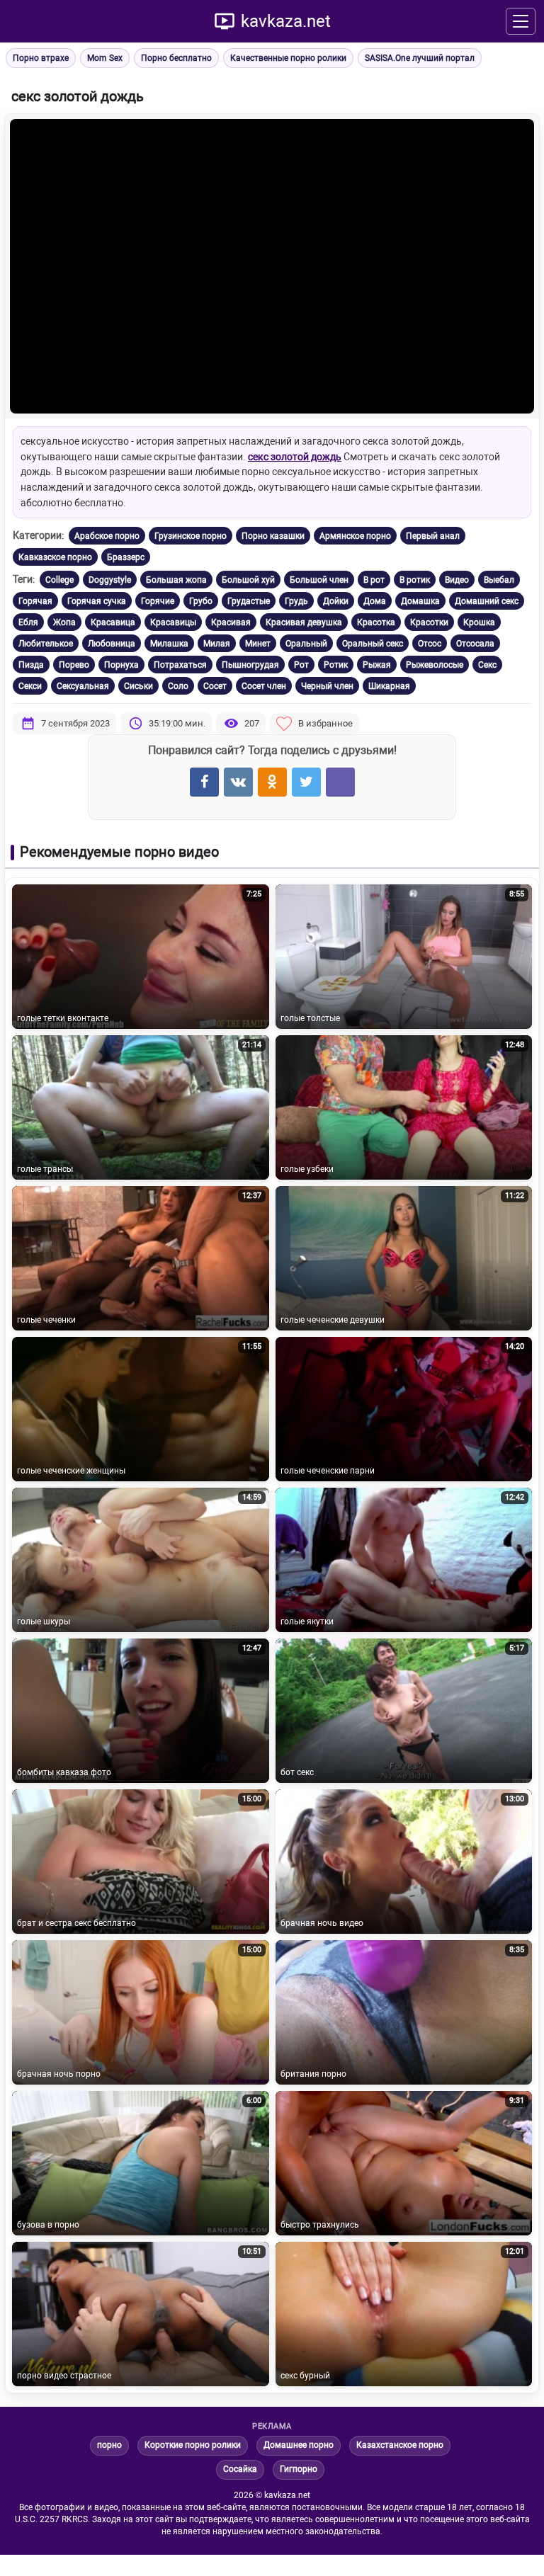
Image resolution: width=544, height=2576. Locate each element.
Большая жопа (176, 580)
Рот (301, 665)
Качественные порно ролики (288, 58)
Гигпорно (299, 2469)
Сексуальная (83, 686)
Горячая (35, 601)
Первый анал (433, 536)
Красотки (429, 622)
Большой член (319, 580)
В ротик (415, 580)
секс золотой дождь (295, 457)
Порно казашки (273, 536)
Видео (457, 580)
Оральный (306, 644)
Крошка (479, 622)
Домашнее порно (299, 2445)
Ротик (336, 665)
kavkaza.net (286, 21)
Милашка (169, 644)
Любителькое (46, 644)
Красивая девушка (304, 622)
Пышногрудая (250, 665)
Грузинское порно (191, 536)
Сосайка (240, 2469)
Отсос (430, 644)
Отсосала (475, 644)
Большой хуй (248, 580)
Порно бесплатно (176, 58)
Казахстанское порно (400, 2445)
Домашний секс (487, 601)
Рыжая (377, 665)
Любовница (112, 644)
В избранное (325, 723)
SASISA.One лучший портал (420, 58)
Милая (217, 644)
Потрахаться (180, 665)
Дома (375, 601)
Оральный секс (373, 644)
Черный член (327, 686)
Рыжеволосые (435, 665)
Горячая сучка (97, 601)
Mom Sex (105, 58)
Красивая (231, 622)
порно (109, 2445)
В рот (374, 580)
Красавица (113, 622)
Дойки (336, 601)
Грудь (296, 601)
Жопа (64, 622)
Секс (487, 665)
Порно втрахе (41, 58)
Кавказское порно (55, 557)
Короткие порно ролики (193, 2445)
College (59, 580)
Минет (258, 644)
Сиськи (138, 686)
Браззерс (126, 557)
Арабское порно (107, 536)
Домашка (420, 601)
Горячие (158, 601)
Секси (30, 686)
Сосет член (264, 686)
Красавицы (173, 622)
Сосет (215, 686)
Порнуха (121, 665)
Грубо (201, 601)
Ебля (28, 622)
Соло (178, 686)
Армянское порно (355, 536)
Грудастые (249, 601)
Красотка (376, 622)
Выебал (499, 580)
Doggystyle (110, 580)
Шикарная (389, 686)
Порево (74, 665)
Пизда (31, 665)
